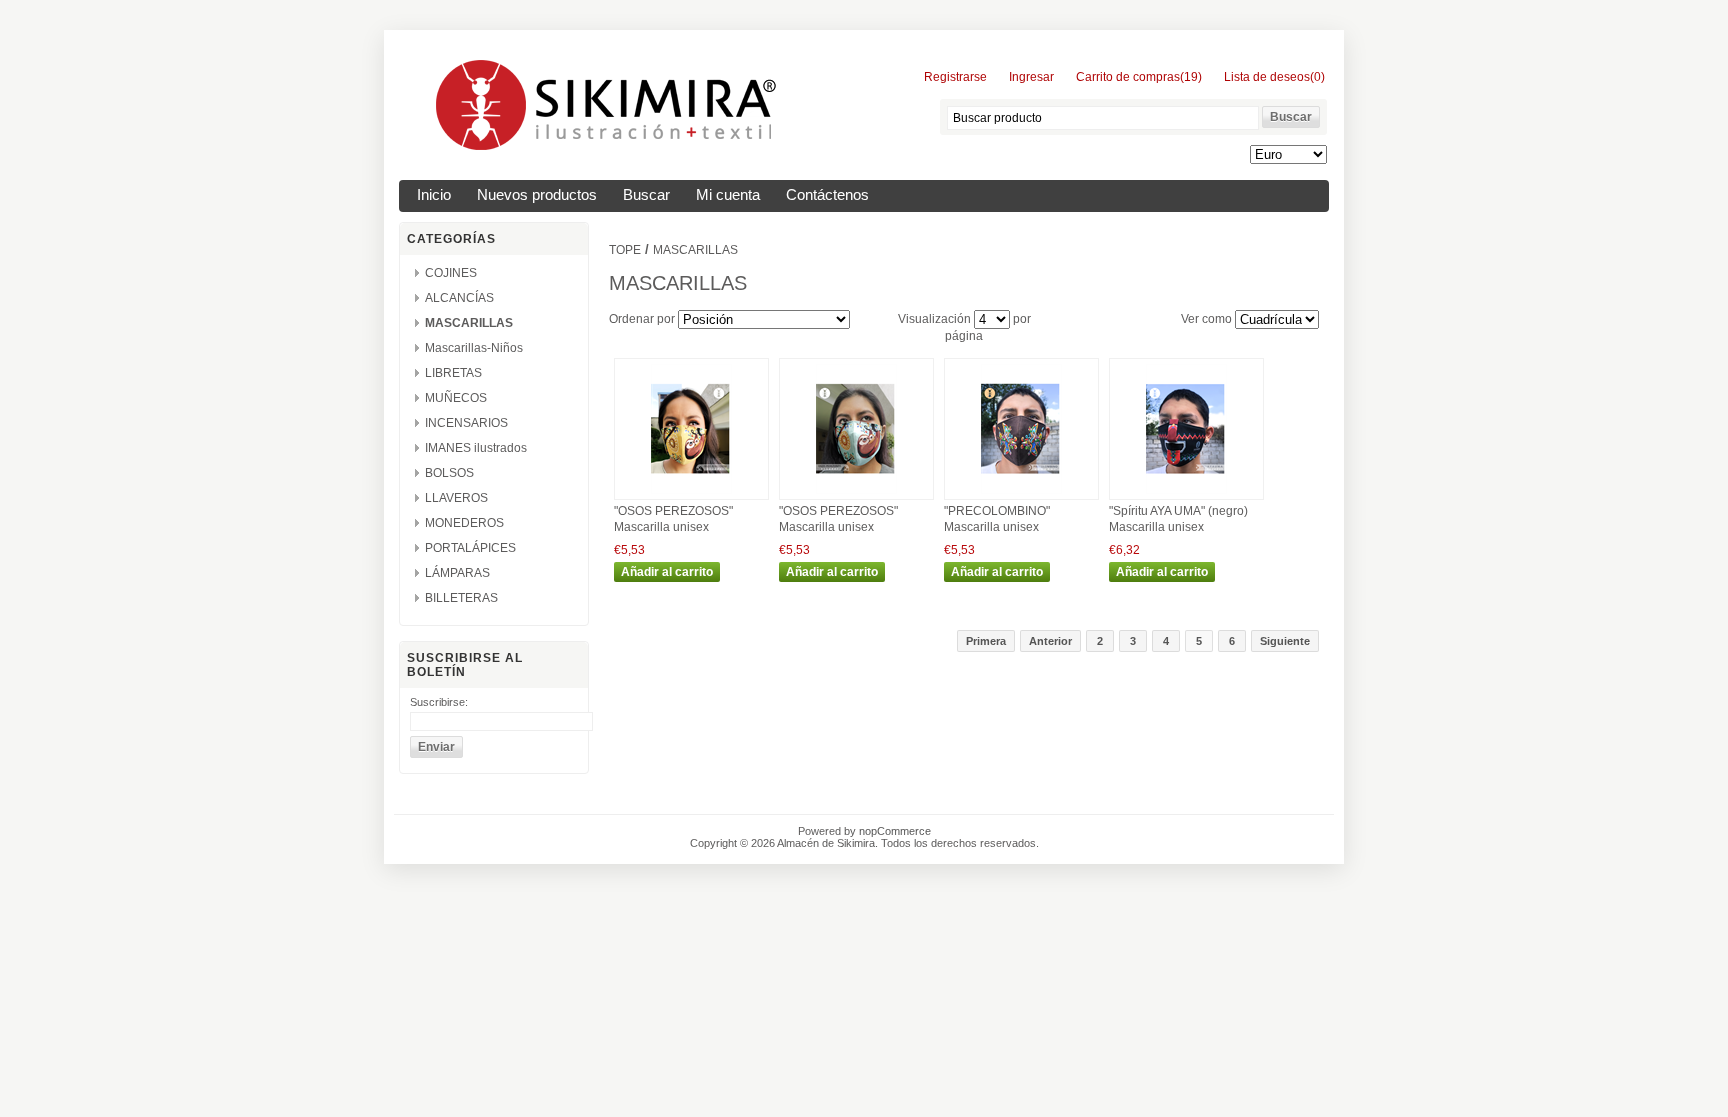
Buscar (646, 195)
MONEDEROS (464, 523)
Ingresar (1031, 77)
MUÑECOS (456, 398)
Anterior (1050, 641)
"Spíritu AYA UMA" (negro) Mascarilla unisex (1178, 519)
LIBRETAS (453, 373)
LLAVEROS (456, 498)
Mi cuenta (728, 195)
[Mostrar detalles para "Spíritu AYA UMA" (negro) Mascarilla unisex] (1186, 495)
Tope (625, 250)
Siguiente (1285, 641)
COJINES (451, 273)
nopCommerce (895, 831)
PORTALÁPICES (470, 548)
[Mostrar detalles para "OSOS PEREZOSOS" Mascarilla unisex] (691, 495)
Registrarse (955, 77)
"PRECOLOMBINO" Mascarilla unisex (997, 519)
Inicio (434, 195)
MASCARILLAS (469, 323)
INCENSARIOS (466, 423)
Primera (986, 641)
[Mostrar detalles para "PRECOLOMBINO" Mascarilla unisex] (1021, 495)
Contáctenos (827, 195)
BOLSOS (449, 473)
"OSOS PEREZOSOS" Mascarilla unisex (673, 519)
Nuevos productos (537, 195)
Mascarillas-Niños (474, 348)
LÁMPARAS (457, 573)
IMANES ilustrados (476, 448)
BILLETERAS (461, 598)
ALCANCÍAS (459, 298)
